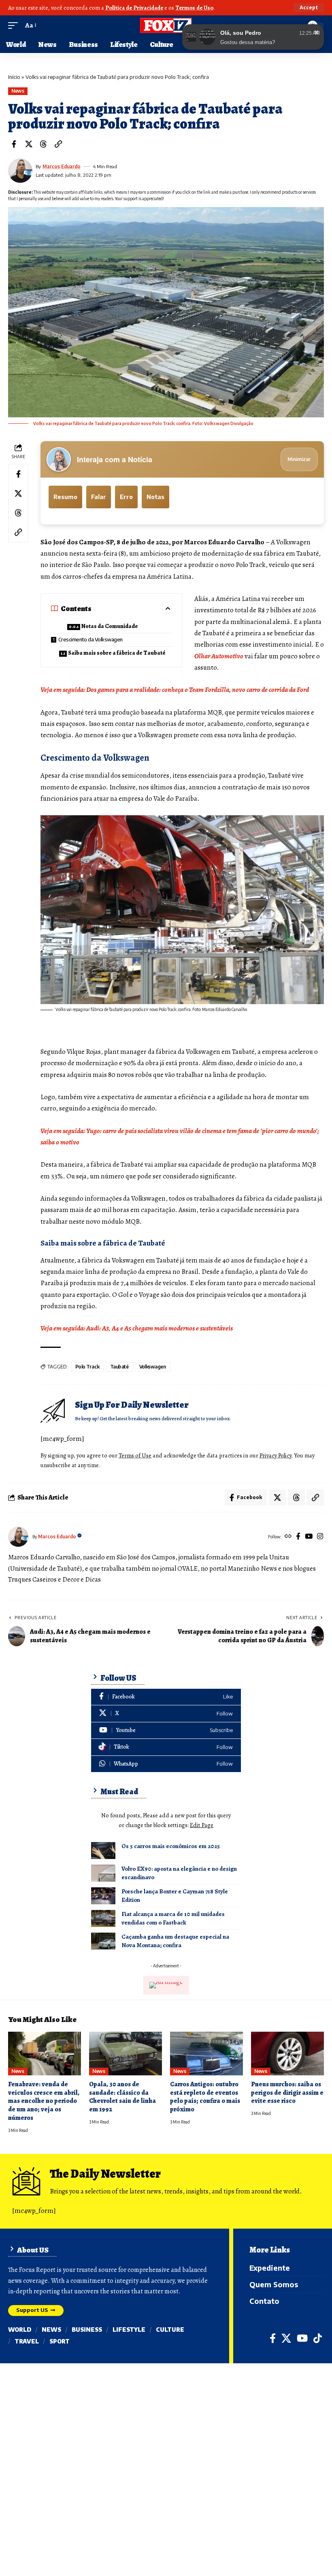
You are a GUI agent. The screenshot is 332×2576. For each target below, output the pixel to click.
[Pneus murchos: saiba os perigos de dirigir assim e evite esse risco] (287, 2054)
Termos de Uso (194, 8)
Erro (126, 497)
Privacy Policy (276, 1455)
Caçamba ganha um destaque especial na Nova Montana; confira (175, 1941)
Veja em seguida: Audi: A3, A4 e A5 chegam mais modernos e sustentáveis (137, 1328)
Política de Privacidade (134, 8)
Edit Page (202, 1825)
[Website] (288, 1537)
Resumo (65, 497)
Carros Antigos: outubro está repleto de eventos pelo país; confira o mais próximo (205, 2097)
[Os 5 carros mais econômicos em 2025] (103, 1851)
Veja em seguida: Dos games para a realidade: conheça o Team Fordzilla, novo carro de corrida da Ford (175, 690)
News (18, 91)
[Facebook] (298, 1537)
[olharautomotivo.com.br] (166, 25)
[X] (166, 1714)
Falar (99, 497)
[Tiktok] (166, 1747)
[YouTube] (309, 1537)
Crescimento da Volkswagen (90, 639)
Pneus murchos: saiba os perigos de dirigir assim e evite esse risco (287, 2093)
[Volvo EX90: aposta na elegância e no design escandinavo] (103, 1873)
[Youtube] (166, 1731)
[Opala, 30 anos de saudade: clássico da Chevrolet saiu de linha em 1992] (126, 2054)
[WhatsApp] (166, 1764)
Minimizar (299, 459)
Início (14, 77)
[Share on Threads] (43, 144)
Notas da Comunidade (110, 626)
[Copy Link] (58, 144)
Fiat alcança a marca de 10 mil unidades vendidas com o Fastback (173, 1918)
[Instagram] (320, 1537)
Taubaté (119, 1367)
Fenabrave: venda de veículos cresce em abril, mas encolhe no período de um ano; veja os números (44, 2101)
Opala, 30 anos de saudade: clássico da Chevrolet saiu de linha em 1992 (122, 2097)
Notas (155, 497)
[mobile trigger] (15, 25)
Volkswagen (153, 1367)
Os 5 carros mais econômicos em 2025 (171, 1846)
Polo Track (87, 1367)
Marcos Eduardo (62, 166)
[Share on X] (29, 144)
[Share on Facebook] (14, 144)
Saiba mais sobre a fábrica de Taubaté (117, 653)
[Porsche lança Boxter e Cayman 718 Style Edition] (103, 1896)
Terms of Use (135, 1455)
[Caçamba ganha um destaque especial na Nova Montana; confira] (103, 1941)
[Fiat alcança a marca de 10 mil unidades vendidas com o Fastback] (103, 1918)
